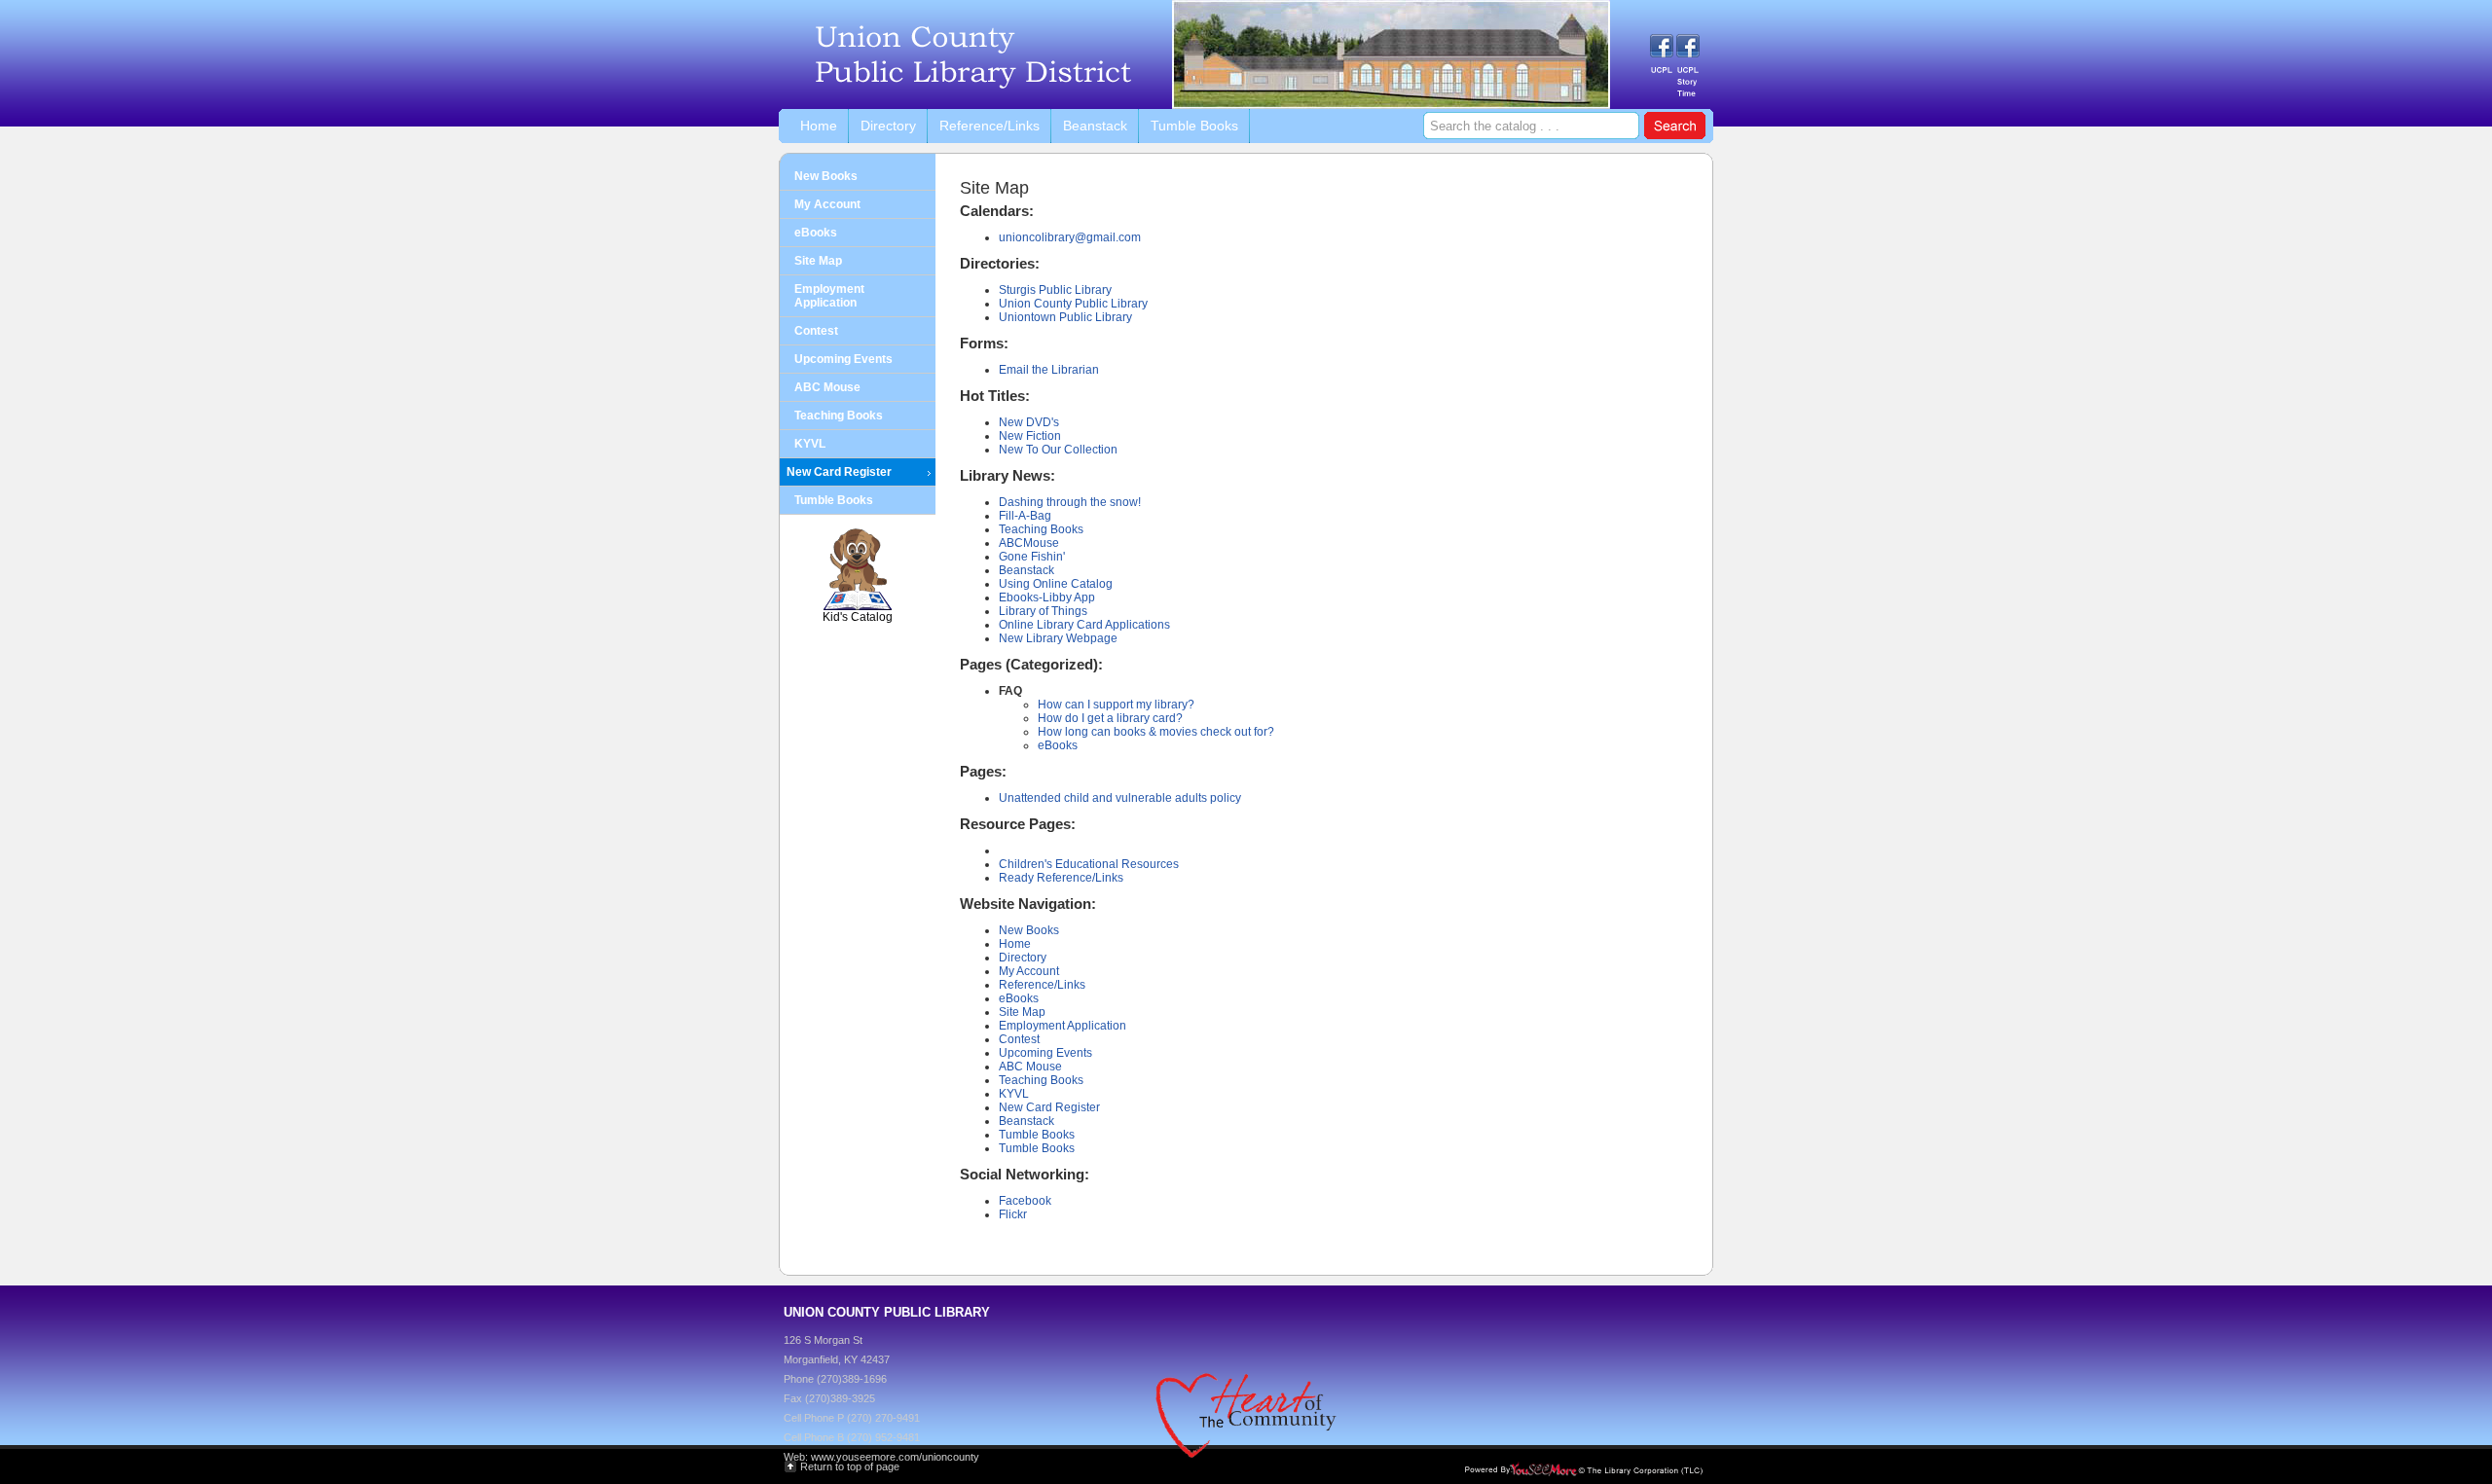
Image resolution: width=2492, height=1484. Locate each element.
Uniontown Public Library (1065, 317)
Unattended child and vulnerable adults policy (1120, 798)
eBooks (1058, 745)
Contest (1019, 1039)
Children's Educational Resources (1089, 864)
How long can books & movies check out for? (1156, 732)
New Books (1029, 930)
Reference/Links (1042, 985)
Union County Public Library (1073, 304)
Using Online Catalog (1056, 584)
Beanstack (1026, 570)
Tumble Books (1037, 1135)
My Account (1029, 971)
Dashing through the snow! (1070, 502)
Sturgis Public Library (1055, 290)
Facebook (1025, 1201)
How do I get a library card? (1110, 718)
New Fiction (1030, 436)
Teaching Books (1041, 529)
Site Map (1022, 1012)
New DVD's (1029, 422)
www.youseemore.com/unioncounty (895, 1457)
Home (1015, 944)
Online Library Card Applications (1084, 625)
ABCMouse (1029, 543)
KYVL (1014, 1094)
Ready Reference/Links (1061, 878)
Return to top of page (850, 1466)
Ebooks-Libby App (1047, 597)
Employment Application (1063, 1026)
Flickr (1013, 1214)
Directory (1023, 958)
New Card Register (1049, 1107)
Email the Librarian (1049, 370)
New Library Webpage (1058, 638)
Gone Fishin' (1032, 557)
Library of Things (1043, 611)
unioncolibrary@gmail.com (1070, 237)
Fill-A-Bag (1025, 516)
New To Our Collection (1058, 450)
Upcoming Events (1045, 1053)
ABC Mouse (1030, 1067)
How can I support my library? (1116, 705)
